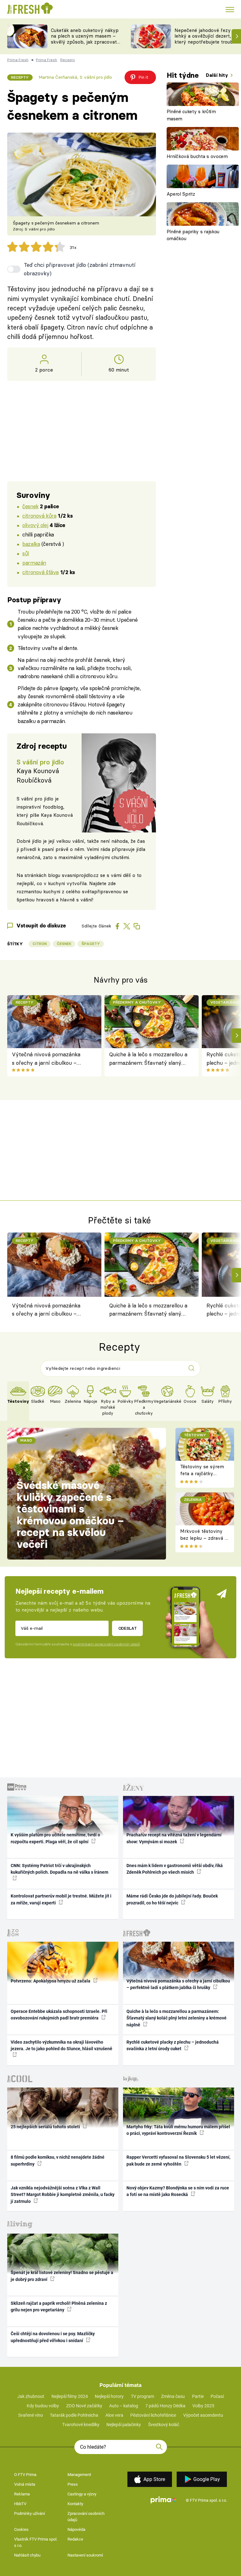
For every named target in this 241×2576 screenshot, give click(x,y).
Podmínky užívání (29, 2513)
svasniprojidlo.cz (80, 875)
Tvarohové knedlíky (81, 2425)
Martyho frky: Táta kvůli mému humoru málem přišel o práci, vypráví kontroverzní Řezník (178, 2130)
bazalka (31, 544)
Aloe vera (114, 2415)
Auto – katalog (124, 2406)
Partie (198, 2396)
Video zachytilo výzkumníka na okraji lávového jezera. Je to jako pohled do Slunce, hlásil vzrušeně (62, 2045)
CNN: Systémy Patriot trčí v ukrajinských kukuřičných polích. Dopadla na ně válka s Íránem (59, 1869)
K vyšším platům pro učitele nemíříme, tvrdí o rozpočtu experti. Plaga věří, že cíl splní (55, 1838)
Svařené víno (31, 2415)
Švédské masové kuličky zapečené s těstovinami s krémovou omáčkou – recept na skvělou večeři (70, 1515)
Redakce (75, 2539)
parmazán (34, 563)
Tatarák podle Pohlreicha (74, 2415)
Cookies (21, 2529)
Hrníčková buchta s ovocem (197, 156)
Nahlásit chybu (27, 2555)
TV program (142, 2396)
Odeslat (128, 1628)
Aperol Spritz (181, 194)
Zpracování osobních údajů (86, 2517)
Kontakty (75, 2504)
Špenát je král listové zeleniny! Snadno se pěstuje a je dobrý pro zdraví (62, 2276)
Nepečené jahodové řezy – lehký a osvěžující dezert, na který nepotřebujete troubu (206, 36)
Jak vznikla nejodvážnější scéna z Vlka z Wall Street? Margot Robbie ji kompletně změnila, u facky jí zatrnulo (63, 2195)
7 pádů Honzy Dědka (165, 2406)
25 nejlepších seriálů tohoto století (46, 2127)
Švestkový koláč (164, 2425)
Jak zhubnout (31, 2396)
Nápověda (76, 2529)
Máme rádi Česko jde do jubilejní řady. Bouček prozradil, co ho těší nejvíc (172, 1899)
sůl (26, 553)
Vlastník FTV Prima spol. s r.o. (36, 2542)
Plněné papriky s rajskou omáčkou (193, 235)
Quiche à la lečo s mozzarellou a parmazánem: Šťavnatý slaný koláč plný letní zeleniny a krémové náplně (148, 1059)
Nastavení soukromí (85, 2555)
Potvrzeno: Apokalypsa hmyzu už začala (51, 1981)
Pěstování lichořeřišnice (153, 2415)
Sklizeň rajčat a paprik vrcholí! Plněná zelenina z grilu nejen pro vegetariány (59, 2307)
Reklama (22, 2494)
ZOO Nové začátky (84, 2406)
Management (79, 2475)
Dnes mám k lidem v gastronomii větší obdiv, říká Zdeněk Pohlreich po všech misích (175, 1869)
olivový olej (35, 525)
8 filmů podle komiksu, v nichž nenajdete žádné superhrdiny (58, 2160)
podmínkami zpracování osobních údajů (106, 1644)
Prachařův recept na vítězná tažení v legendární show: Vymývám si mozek (174, 1838)
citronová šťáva (40, 572)
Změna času (173, 2396)
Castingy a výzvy (82, 2494)
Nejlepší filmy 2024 (70, 2396)
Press (73, 2484)
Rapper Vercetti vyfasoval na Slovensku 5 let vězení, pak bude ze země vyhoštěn (178, 2160)
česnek (30, 506)
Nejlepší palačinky (124, 2425)
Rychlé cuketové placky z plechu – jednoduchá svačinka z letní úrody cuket (173, 2045)
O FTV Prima (25, 2475)
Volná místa (25, 2484)
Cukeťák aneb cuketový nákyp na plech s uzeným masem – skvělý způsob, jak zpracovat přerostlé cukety (85, 39)
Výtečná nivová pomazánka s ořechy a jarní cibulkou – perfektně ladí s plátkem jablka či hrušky (50, 1059)
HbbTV (20, 2504)
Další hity (218, 75)
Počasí (217, 2396)
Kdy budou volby (43, 2406)
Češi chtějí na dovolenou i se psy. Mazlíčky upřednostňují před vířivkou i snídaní (53, 2337)
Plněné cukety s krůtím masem (191, 115)
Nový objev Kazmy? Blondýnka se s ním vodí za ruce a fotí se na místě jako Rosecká (178, 2191)
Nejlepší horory (109, 2396)
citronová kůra (39, 516)
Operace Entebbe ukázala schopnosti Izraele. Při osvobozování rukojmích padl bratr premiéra (59, 2015)
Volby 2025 (203, 2406)
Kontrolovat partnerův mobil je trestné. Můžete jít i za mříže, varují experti (61, 1899)
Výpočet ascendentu (203, 2415)
